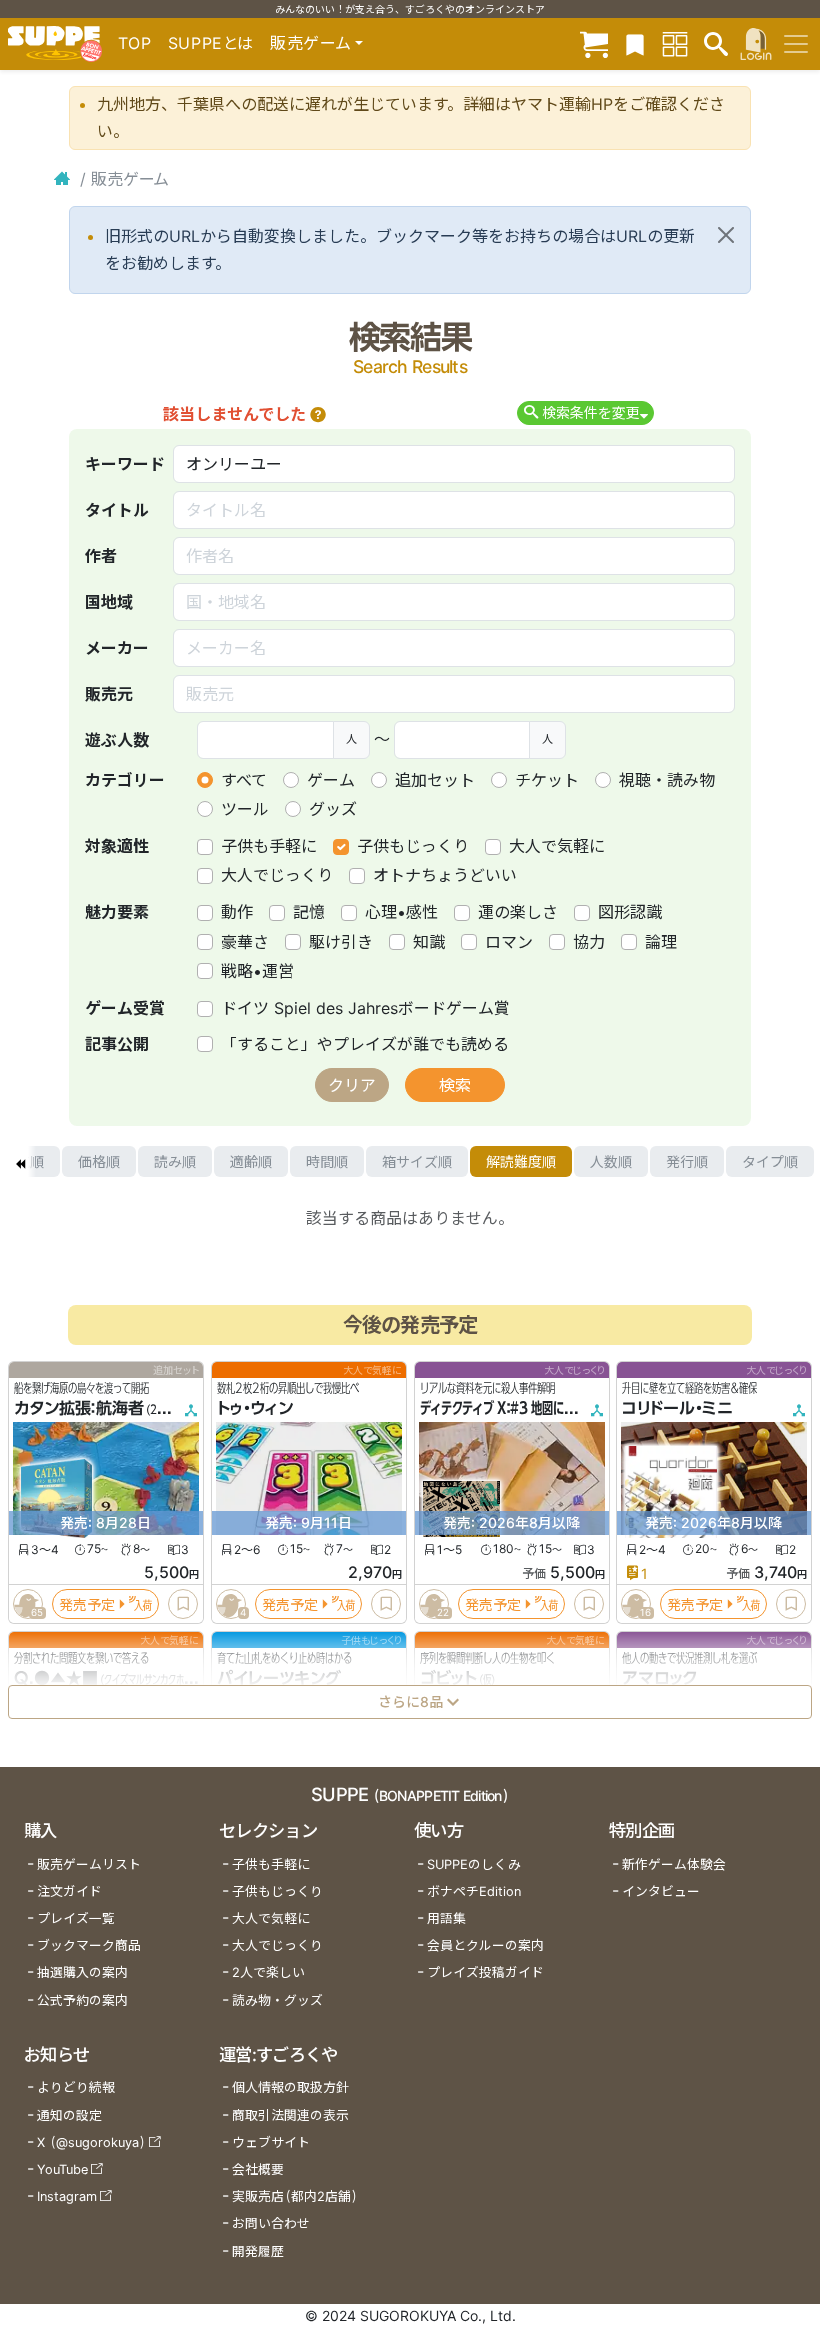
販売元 (109, 694)
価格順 (99, 1161)
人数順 (611, 1161)
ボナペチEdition (474, 1891)
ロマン (509, 942)
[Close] (726, 235)
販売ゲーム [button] (310, 43)
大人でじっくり (277, 875)
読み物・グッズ (277, 2000)
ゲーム (331, 780)
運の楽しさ (518, 912)
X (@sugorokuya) (91, 2142)
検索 (455, 1085)
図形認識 (630, 912)
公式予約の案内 (82, 2000)
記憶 (309, 912)
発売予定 (87, 1603)
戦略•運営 (257, 971)
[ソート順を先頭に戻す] (20, 1162)
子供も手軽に (269, 846)
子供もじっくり (413, 846)
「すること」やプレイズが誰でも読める (365, 1044)
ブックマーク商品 (89, 1945)
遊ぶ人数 (117, 740)
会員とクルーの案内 (485, 1945)
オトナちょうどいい (445, 875)
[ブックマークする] (183, 1604)
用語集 (446, 1918)
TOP (135, 43)
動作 (237, 912)
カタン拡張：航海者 (79, 1408)
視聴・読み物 (667, 780)
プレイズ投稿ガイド (485, 1972)
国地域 (109, 602)
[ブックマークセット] (635, 43)
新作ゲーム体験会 (674, 1864)
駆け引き (341, 942)
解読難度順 (521, 1161)
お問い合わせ (271, 2223)
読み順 (175, 1161)
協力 (589, 942)
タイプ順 (770, 1161)
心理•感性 (401, 912)
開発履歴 (258, 2251)
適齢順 (251, 1161)
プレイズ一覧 (76, 1918)
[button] (318, 414)
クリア (352, 1085)
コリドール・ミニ (677, 1408)
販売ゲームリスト (89, 1864)
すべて (244, 780)
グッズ (333, 809)
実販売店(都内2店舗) (295, 2196)
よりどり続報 (76, 2087)
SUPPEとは (211, 43)
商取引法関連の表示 (290, 2115)
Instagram (67, 2196)
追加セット (435, 780)
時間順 (327, 1161)
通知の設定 (69, 2115)
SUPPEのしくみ (474, 1864)
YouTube (62, 2169)
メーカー (117, 648)
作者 (101, 556)
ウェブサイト (271, 2142)
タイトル (117, 510)
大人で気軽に (557, 846)
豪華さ (245, 942)
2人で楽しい (268, 1972)
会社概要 (258, 2169)
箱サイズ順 (417, 1161)
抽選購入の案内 (82, 1972)
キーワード (125, 464)
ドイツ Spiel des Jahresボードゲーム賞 (365, 1008)
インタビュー (661, 1891)
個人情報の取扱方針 (290, 2087)
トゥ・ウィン (255, 1408)
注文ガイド (69, 1891)
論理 (661, 942)
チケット (547, 780)
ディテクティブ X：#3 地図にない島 (508, 1408)
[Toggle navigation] (796, 44)
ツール (245, 809)
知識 (429, 942)
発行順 (687, 1161)
